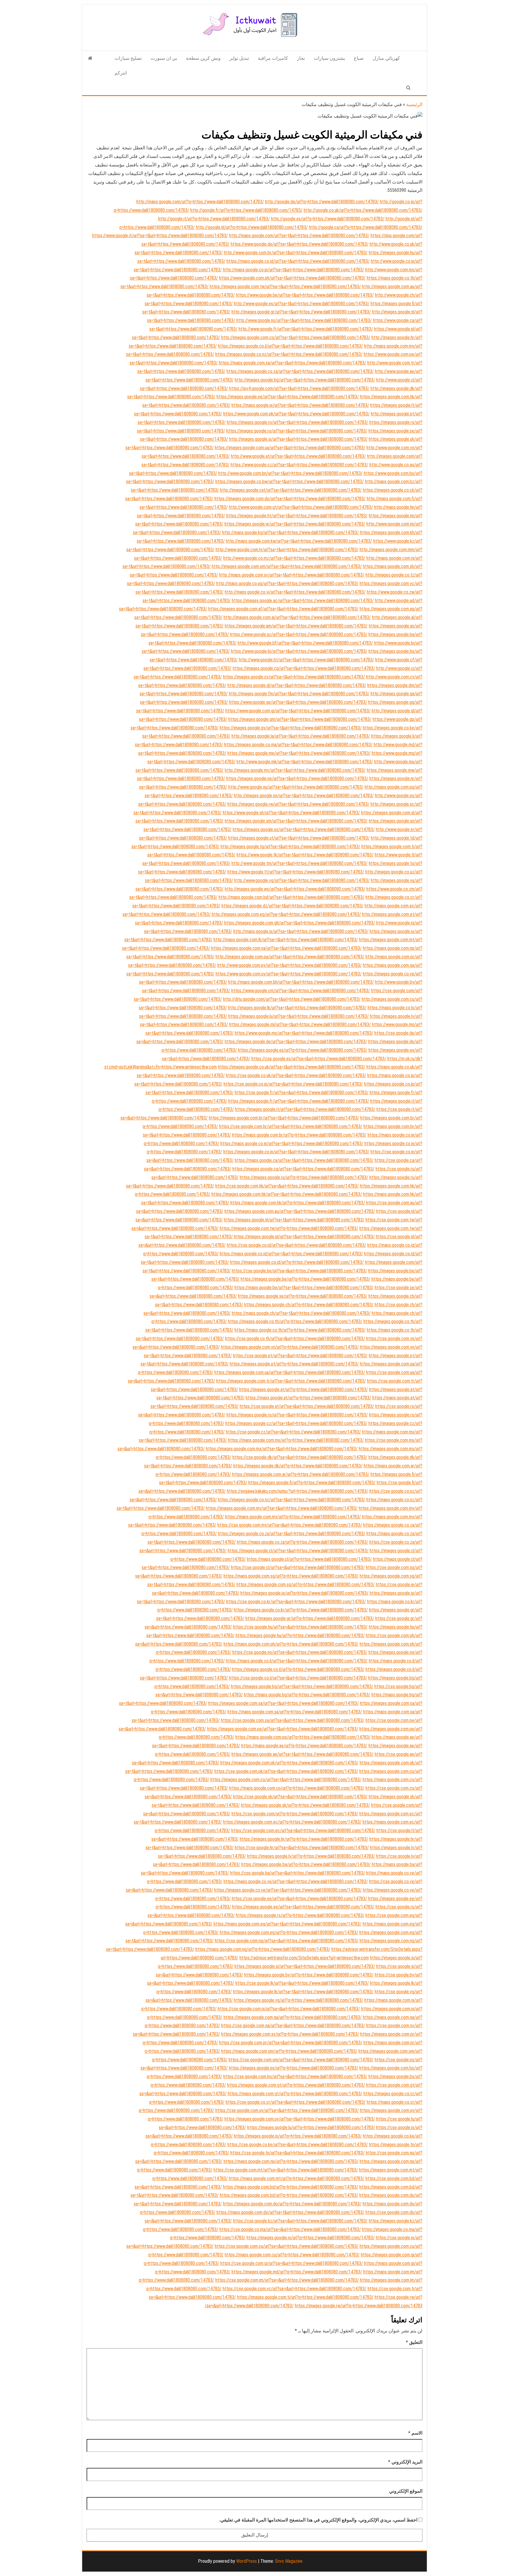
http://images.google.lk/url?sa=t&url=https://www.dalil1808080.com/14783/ (297, 1008)
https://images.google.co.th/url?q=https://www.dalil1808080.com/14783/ (295, 1321)
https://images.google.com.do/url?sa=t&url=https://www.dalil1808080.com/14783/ (290, 499)
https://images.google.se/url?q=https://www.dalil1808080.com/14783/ (303, 1296)
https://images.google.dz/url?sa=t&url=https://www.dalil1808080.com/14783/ (292, 906)
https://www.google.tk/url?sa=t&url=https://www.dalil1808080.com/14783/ (305, 855)
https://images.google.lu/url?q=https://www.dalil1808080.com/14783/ (311, 2127)
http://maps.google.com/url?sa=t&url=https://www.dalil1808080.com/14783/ (299, 236)
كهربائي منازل (386, 58)
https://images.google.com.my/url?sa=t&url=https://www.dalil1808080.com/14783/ (282, 1508)
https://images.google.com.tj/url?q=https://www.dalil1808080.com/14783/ (305, 2297)
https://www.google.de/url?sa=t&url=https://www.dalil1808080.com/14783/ (300, 244)
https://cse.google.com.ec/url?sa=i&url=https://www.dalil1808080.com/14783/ (303, 1831)
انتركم (121, 73)
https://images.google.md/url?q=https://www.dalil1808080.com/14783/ (297, 2272)
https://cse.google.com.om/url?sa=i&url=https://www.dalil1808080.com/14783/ (301, 2060)
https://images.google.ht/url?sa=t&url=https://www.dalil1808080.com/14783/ (297, 516)
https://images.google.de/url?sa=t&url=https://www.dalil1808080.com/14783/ (296, 1042)
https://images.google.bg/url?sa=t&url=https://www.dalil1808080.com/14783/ (302, 1686)
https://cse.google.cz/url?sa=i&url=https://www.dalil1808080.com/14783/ (293, 1432)
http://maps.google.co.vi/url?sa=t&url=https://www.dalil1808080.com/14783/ (295, 592)
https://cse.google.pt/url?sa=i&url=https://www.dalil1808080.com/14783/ (300, 1356)
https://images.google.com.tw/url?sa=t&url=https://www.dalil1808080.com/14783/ (285, 287)
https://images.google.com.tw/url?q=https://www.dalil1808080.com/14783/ (289, 1228)
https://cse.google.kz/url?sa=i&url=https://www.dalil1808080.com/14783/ (300, 2221)
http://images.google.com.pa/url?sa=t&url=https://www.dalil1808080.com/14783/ (290, 957)
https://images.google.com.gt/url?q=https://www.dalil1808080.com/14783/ (296, 2085)
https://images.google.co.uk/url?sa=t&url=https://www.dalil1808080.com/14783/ (292, 1067)
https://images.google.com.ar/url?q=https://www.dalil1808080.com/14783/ (301, 1474)
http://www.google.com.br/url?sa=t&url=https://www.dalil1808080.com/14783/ (296, 253)
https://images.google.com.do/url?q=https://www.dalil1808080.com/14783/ (292, 2204)
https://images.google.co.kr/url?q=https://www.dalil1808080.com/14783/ (301, 1610)
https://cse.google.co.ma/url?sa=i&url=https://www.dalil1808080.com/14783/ (290, 2229)
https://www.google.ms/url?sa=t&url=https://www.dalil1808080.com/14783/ (304, 1033)
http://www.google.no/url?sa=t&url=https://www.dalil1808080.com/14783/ (304, 320)
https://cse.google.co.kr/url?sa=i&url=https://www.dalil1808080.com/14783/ (296, 1602)
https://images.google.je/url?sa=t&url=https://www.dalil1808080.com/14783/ (295, 524)
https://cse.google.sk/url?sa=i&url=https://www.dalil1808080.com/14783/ (300, 1797)
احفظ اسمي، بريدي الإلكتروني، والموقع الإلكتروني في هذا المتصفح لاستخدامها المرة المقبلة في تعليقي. (318, 2520)
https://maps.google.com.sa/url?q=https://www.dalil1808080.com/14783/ (295, 1712)
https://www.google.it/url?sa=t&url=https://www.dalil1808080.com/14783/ (160, 236)
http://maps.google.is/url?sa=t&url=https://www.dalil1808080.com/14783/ (301, 931)
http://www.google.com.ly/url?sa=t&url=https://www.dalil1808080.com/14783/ (287, 550)
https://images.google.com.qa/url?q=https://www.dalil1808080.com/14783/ (293, 2017)
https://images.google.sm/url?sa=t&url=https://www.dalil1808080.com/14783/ (296, 821)
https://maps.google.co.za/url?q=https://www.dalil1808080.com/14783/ (303, 1542)
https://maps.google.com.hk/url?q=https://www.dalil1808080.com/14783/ (298, 1203)
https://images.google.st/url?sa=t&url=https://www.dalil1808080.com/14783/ (299, 838)
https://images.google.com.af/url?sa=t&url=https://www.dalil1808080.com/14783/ (283, 609)
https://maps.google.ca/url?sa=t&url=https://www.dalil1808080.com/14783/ (304, 1160)
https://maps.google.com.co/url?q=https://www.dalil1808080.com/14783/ (297, 1788)
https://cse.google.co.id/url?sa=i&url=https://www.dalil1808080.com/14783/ (296, 1245)
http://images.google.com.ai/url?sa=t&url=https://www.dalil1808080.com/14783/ (297, 617)
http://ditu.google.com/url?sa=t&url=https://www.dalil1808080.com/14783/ (292, 999)
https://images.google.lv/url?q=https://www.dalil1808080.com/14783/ (311, 1856)
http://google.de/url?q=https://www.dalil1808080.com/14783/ (322, 202)
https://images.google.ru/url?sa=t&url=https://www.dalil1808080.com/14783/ (297, 431)
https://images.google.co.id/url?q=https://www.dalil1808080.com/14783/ (297, 1262)
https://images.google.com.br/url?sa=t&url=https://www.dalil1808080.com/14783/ (284, 1118)
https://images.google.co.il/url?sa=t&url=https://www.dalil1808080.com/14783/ (290, 346)
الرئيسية (414, 104)
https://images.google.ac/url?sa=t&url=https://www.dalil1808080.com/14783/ (303, 601)
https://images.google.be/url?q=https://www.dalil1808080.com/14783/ (305, 1279)
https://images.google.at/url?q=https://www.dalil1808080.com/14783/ (304, 1389)
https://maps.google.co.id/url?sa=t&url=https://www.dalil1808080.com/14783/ (298, 261)
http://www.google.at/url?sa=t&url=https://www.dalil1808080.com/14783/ (298, 456)
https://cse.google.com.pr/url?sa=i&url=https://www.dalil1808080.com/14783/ (291, 2043)
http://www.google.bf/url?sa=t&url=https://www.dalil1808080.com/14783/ (305, 643)
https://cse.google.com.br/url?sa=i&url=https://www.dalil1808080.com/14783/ (291, 1126)
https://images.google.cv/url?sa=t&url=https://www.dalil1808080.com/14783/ (294, 677)
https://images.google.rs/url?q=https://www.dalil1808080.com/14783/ (300, 1915)
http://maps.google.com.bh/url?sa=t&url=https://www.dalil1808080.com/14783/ (301, 982)
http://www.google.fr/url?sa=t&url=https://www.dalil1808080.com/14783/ (306, 329)
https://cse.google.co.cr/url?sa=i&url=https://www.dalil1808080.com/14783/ (296, 2102)
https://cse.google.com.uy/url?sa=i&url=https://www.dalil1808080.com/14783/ (287, 2110)
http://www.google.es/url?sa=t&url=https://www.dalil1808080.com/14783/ (302, 304)
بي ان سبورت (164, 58)
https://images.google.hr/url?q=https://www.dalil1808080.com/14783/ (304, 1839)
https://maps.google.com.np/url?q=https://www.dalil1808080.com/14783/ (291, 2161)
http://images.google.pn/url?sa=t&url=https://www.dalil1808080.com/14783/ (304, 796)
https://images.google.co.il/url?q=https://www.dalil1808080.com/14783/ (298, 1669)
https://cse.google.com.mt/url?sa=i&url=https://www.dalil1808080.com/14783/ (286, 2170)
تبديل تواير (239, 58)
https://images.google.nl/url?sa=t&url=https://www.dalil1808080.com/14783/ (294, 1220)
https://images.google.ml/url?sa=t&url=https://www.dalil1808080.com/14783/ (300, 1024)
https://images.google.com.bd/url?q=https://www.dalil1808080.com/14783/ (289, 2195)
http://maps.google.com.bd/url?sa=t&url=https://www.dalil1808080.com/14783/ (291, 897)
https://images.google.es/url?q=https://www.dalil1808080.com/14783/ (303, 1050)
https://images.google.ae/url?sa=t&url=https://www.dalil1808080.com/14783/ (303, 1754)
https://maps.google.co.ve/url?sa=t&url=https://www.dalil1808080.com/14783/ (296, 1881)
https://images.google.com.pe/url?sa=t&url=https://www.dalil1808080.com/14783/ (283, 1729)
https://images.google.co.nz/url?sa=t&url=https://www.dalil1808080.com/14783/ (289, 354)
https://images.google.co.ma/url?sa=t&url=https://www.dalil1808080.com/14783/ (298, 745)
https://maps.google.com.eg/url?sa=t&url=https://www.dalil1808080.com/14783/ (287, 1924)
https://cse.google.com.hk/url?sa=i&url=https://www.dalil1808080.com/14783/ (287, 1186)
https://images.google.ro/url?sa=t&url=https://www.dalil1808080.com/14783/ (298, 422)
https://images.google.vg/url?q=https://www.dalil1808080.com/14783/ (299, 2000)
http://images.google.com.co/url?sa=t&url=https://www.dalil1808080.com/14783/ (296, 337)
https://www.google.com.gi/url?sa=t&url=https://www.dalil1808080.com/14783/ (298, 711)
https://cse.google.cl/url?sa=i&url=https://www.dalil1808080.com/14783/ (298, 1567)
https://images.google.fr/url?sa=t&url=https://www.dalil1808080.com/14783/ (299, 1101)
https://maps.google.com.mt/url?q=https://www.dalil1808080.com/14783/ (297, 2178)
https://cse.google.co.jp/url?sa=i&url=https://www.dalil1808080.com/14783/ (293, 1084)
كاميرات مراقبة (273, 58)
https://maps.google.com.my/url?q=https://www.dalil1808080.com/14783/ (293, 1517)
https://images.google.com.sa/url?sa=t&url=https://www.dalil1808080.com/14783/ (284, 1703)
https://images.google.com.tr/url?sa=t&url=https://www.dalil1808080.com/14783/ (291, 1381)
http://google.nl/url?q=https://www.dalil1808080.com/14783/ (252, 227)
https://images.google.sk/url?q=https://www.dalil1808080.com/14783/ (305, 1805)
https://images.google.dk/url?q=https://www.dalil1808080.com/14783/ (298, 1466)
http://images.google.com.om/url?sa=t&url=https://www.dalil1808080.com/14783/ (287, 566)
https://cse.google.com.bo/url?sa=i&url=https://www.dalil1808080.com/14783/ (295, 2077)
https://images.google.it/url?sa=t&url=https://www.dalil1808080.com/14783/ (305, 1109)
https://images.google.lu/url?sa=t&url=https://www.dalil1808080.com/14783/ (299, 1016)
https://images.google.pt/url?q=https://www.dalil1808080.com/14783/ (294, 1364)
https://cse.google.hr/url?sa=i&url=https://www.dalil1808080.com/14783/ (302, 1848)
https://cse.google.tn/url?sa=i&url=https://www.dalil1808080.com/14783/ (298, 2153)
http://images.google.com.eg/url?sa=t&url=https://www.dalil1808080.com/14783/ (286, 914)
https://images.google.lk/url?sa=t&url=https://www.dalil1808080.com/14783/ (303, 1992)
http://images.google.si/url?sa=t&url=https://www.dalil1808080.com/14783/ (298, 439)
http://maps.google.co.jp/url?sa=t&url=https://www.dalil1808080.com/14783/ (294, 270)
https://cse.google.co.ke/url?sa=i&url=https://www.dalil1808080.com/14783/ (298, 2145)
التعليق (414, 2342)
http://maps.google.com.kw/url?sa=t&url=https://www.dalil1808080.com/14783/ (299, 541)
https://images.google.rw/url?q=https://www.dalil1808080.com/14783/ (314, 2306)
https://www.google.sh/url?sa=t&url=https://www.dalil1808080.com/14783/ (291, 813)
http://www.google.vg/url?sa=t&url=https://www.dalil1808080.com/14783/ (302, 880)
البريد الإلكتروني (405, 2462)
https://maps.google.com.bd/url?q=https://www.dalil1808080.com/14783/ (291, 2187)
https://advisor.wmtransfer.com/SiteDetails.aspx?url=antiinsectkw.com (304, 1958)
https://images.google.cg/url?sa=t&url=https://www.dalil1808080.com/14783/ (304, 668)
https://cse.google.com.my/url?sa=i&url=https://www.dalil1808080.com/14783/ (290, 1525)
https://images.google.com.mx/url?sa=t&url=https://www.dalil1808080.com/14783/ (282, 1449)
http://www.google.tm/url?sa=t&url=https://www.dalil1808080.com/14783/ (300, 863)
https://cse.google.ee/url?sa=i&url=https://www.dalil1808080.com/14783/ (299, 1899)
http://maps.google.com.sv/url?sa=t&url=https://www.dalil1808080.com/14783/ (292, 575)
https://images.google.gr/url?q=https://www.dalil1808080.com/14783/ (310, 1618)
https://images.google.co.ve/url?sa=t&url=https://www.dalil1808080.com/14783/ (288, 1890)
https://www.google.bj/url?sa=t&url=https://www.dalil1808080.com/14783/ (299, 651)
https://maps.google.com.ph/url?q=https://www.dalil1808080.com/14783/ (291, 1644)
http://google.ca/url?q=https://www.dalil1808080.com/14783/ (366, 227)
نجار (301, 58)
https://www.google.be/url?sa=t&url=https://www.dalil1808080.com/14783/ (305, 295)
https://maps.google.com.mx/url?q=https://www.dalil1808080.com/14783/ (296, 1440)
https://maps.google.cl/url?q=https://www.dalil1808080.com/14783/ (309, 1559)
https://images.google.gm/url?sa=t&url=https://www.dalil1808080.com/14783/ (300, 719)
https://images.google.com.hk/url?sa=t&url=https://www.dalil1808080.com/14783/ (287, 1194)
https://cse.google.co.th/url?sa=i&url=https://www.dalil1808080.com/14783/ (295, 1339)
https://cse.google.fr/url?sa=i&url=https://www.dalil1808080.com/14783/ (302, 1093)
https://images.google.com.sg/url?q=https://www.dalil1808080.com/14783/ (306, 1585)
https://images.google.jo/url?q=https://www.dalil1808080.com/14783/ (311, 2238)
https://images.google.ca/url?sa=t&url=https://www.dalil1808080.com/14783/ (303, 1169)
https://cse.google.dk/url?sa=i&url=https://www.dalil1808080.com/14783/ (300, 1457)
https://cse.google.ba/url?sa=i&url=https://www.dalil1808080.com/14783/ (298, 1873)
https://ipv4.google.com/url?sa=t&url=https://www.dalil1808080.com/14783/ (299, 388)
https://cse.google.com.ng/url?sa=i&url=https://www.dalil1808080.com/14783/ (287, 1941)
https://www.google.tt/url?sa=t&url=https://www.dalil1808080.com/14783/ (296, 872)
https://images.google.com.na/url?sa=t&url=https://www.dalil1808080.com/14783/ (286, 948)
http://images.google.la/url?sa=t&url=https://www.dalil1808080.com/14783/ (301, 736)
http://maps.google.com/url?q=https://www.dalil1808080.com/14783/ (200, 202)
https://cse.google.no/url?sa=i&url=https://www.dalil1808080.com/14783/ (300, 1652)
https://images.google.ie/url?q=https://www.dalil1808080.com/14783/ (304, 1593)
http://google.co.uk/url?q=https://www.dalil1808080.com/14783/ (363, 210)
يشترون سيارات (329, 58)
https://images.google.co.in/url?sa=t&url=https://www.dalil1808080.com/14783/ (296, 1152)
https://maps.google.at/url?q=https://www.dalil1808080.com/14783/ (308, 1398)
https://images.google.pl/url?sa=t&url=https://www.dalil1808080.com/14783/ (304, 1237)
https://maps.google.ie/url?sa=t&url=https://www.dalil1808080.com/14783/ (300, 405)
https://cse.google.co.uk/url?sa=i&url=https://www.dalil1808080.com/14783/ (296, 1075)
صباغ (359, 58)
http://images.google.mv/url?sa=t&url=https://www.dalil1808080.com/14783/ (295, 770)
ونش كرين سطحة (203, 58)
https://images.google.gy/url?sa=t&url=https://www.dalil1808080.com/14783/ (291, 728)
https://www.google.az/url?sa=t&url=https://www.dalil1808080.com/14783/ (299, 634)
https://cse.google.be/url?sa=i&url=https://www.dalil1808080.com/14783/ (299, 1271)
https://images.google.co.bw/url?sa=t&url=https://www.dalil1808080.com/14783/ (290, 482)
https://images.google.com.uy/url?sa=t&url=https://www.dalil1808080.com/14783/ (300, 2119)
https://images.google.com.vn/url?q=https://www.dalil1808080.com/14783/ (290, 1347)
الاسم (415, 2433)
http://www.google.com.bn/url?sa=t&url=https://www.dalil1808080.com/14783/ (290, 473)
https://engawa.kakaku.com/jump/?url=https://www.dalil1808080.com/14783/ (298, 1491)
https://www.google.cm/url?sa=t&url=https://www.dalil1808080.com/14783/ (301, 991)
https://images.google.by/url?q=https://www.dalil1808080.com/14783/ (309, 1975)
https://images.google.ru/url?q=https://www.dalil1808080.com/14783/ (304, 1177)
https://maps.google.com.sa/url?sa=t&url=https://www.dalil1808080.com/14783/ (292, 363)
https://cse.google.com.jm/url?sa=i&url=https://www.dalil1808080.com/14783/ (287, 2280)
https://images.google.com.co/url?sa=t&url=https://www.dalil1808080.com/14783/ (286, 1780)
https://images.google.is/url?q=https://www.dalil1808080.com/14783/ (298, 2136)
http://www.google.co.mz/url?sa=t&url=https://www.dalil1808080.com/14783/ (294, 558)
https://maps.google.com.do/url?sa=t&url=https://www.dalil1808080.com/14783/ (290, 2212)
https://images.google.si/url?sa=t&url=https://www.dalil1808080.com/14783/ (305, 1966)
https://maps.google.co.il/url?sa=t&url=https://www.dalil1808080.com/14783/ (297, 1661)
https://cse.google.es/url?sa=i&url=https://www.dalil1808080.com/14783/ (319, 1059)
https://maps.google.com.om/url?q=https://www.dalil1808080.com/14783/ (289, 2051)
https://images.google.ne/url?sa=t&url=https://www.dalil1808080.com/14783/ (297, 778)
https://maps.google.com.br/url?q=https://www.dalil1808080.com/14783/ (299, 1135)
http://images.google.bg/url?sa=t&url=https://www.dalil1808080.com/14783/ (305, 380)
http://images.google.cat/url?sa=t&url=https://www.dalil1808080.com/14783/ (291, 490)
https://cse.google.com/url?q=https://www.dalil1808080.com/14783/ (295, 1814)
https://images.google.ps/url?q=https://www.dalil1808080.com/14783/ (294, 2068)
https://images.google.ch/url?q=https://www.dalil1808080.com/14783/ (309, 1305)
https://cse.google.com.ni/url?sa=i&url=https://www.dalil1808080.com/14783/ (289, 2009)
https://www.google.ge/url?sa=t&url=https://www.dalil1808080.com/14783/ (298, 702)
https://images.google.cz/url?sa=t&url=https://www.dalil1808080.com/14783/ (296, 1423)
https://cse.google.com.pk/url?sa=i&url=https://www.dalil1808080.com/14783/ (286, 1771)
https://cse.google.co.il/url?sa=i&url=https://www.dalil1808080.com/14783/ (298, 1678)
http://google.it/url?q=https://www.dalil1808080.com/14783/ (214, 219)
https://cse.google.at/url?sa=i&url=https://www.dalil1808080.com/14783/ (307, 1406)
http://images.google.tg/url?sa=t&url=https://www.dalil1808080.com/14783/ (290, 847)
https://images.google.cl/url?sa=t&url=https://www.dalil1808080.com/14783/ (298, 1551)
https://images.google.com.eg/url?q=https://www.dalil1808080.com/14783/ (289, 1932)
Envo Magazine (289, 2561)
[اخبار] (90, 58)
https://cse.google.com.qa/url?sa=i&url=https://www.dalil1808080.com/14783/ (293, 2026)
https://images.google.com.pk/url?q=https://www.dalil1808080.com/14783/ (289, 1763)
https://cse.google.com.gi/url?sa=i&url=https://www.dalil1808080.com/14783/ (292, 2263)
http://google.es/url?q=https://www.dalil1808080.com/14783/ (328, 219)
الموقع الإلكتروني (406, 2491)
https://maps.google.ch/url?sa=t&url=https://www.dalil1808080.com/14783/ (301, 1313)
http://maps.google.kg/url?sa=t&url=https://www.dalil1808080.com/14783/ (290, 532)
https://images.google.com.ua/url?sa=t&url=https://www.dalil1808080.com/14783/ (290, 448)
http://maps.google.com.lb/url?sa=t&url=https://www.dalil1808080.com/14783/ (286, 940)
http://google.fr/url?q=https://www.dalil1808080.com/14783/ (246, 210)
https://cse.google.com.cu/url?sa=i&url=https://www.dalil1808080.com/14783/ (287, 2246)
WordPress (247, 2561)
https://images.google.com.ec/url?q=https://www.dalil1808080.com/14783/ (292, 1822)
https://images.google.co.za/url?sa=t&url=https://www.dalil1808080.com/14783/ (300, 371)
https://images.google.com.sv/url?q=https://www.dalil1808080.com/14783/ (290, 2034)
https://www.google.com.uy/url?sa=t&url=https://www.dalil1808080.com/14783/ (289, 974)
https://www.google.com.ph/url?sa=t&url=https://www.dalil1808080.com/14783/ (292, 278)
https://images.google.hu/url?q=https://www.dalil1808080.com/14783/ (300, 1635)
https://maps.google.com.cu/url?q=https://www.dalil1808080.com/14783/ (292, 2255)
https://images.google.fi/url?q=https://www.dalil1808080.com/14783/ (312, 1483)
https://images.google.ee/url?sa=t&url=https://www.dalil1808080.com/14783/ (288, 397)
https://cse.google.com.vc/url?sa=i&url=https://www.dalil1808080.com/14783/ (295, 2289)
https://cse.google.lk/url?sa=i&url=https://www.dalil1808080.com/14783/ (302, 1983)
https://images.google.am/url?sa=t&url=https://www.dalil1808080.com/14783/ (296, 626)
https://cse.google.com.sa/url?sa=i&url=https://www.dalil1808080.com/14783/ (293, 1720)
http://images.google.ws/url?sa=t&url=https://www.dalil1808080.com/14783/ (295, 889)
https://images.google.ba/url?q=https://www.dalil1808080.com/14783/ (306, 1864)
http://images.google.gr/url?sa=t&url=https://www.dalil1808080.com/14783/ (301, 312)
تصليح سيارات (128, 58)
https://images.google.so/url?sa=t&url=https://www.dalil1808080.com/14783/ (304, 829)
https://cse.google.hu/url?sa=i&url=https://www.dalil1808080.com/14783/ (300, 1627)
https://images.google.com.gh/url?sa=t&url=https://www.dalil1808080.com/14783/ (300, 923)
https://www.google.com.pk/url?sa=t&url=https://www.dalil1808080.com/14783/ (296, 414)
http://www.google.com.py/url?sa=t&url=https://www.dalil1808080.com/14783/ (290, 965)
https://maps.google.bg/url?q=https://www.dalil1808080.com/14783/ (307, 1695)
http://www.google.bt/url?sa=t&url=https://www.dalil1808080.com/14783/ (306, 660)
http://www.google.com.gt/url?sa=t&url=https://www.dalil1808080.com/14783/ (301, 507)
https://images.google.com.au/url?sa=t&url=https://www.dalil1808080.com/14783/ (300, 1211)
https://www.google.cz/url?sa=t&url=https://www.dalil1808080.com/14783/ (299, 465)
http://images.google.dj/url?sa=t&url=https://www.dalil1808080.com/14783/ (297, 685)
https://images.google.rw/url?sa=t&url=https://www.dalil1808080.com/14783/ (298, 804)
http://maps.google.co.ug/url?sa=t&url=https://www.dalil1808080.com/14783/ (287, 583)
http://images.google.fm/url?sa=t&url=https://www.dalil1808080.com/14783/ (299, 694)
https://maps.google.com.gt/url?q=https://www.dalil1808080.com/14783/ (295, 2094)
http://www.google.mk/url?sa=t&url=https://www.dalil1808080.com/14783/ (305, 762)
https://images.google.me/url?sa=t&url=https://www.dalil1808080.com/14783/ (299, 753)
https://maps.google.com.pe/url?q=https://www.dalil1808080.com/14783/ (303, 1737)
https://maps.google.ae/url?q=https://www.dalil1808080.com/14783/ (304, 1746)
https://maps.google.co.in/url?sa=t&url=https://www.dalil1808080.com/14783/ (292, 1143)
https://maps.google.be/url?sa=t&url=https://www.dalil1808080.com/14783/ (304, 1288)
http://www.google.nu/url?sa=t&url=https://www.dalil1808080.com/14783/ (296, 787)
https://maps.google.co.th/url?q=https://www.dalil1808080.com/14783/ (300, 1330)
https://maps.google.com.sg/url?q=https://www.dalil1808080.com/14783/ (291, 1576)
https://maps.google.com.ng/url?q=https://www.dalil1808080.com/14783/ (263, 1949)
